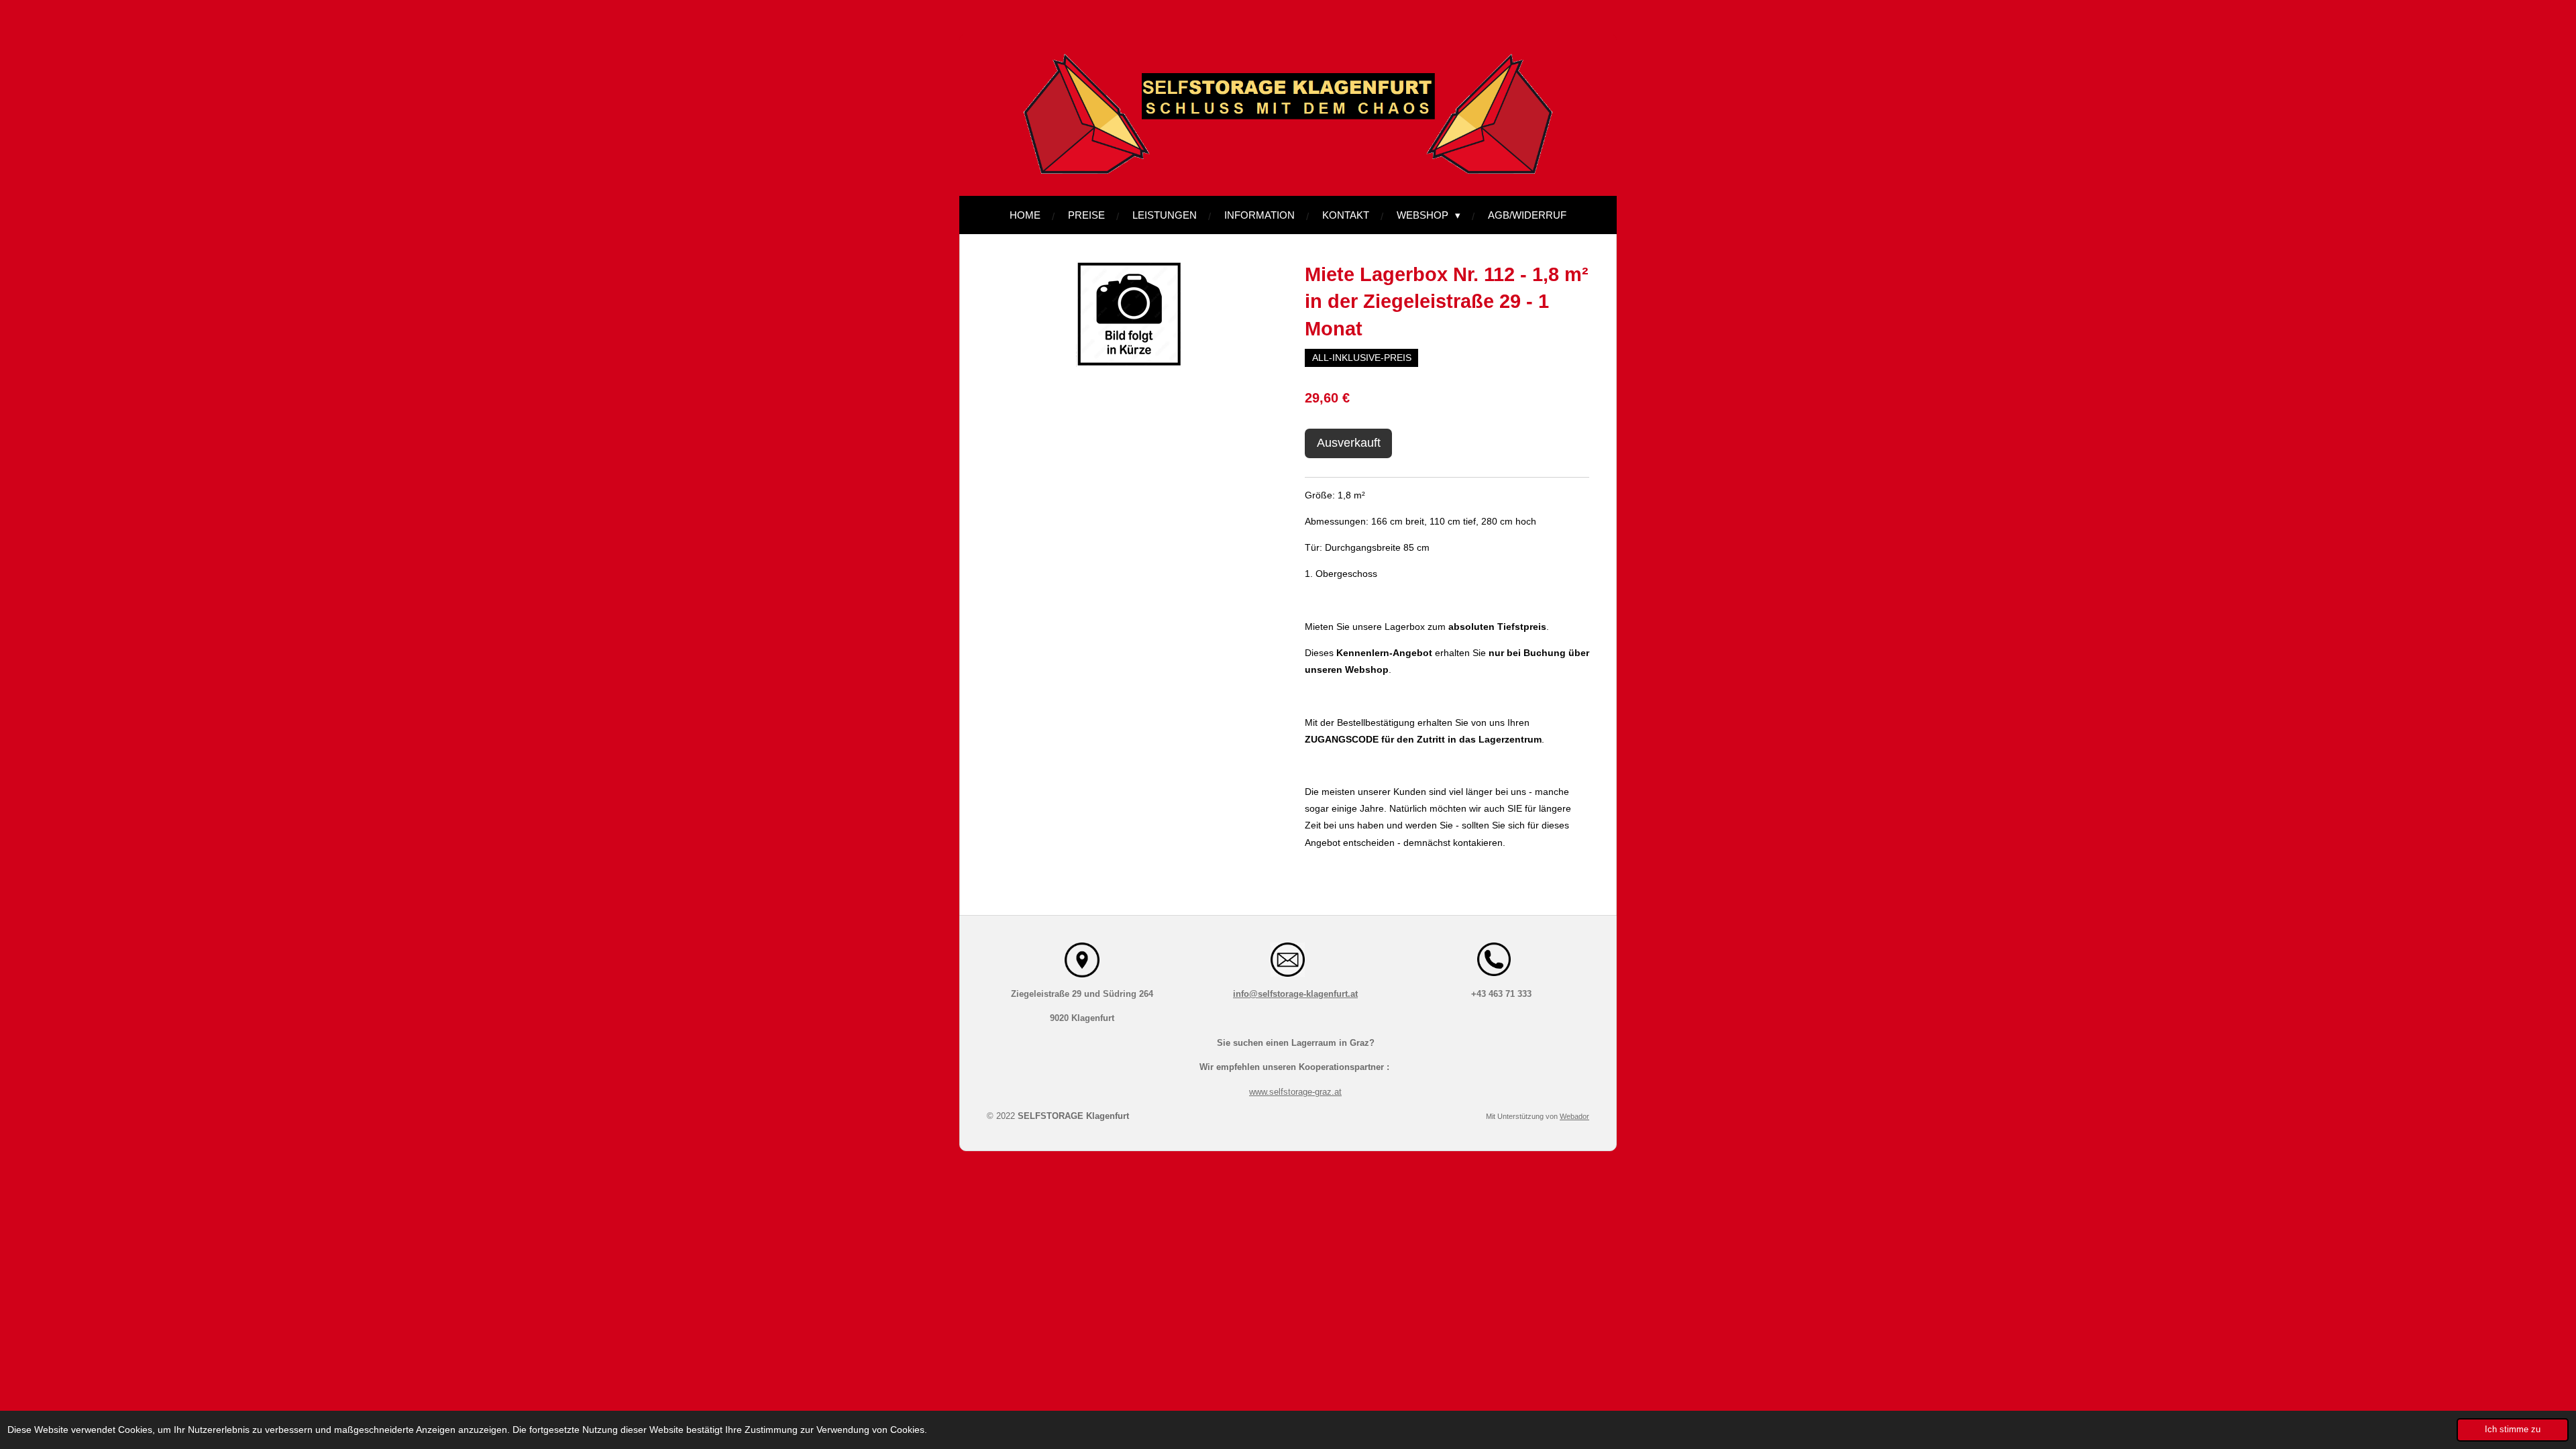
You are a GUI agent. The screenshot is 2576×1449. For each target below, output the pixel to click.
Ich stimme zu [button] (2513, 1430)
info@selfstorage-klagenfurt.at (1295, 994)
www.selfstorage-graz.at (1295, 1092)
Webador (1574, 1116)
